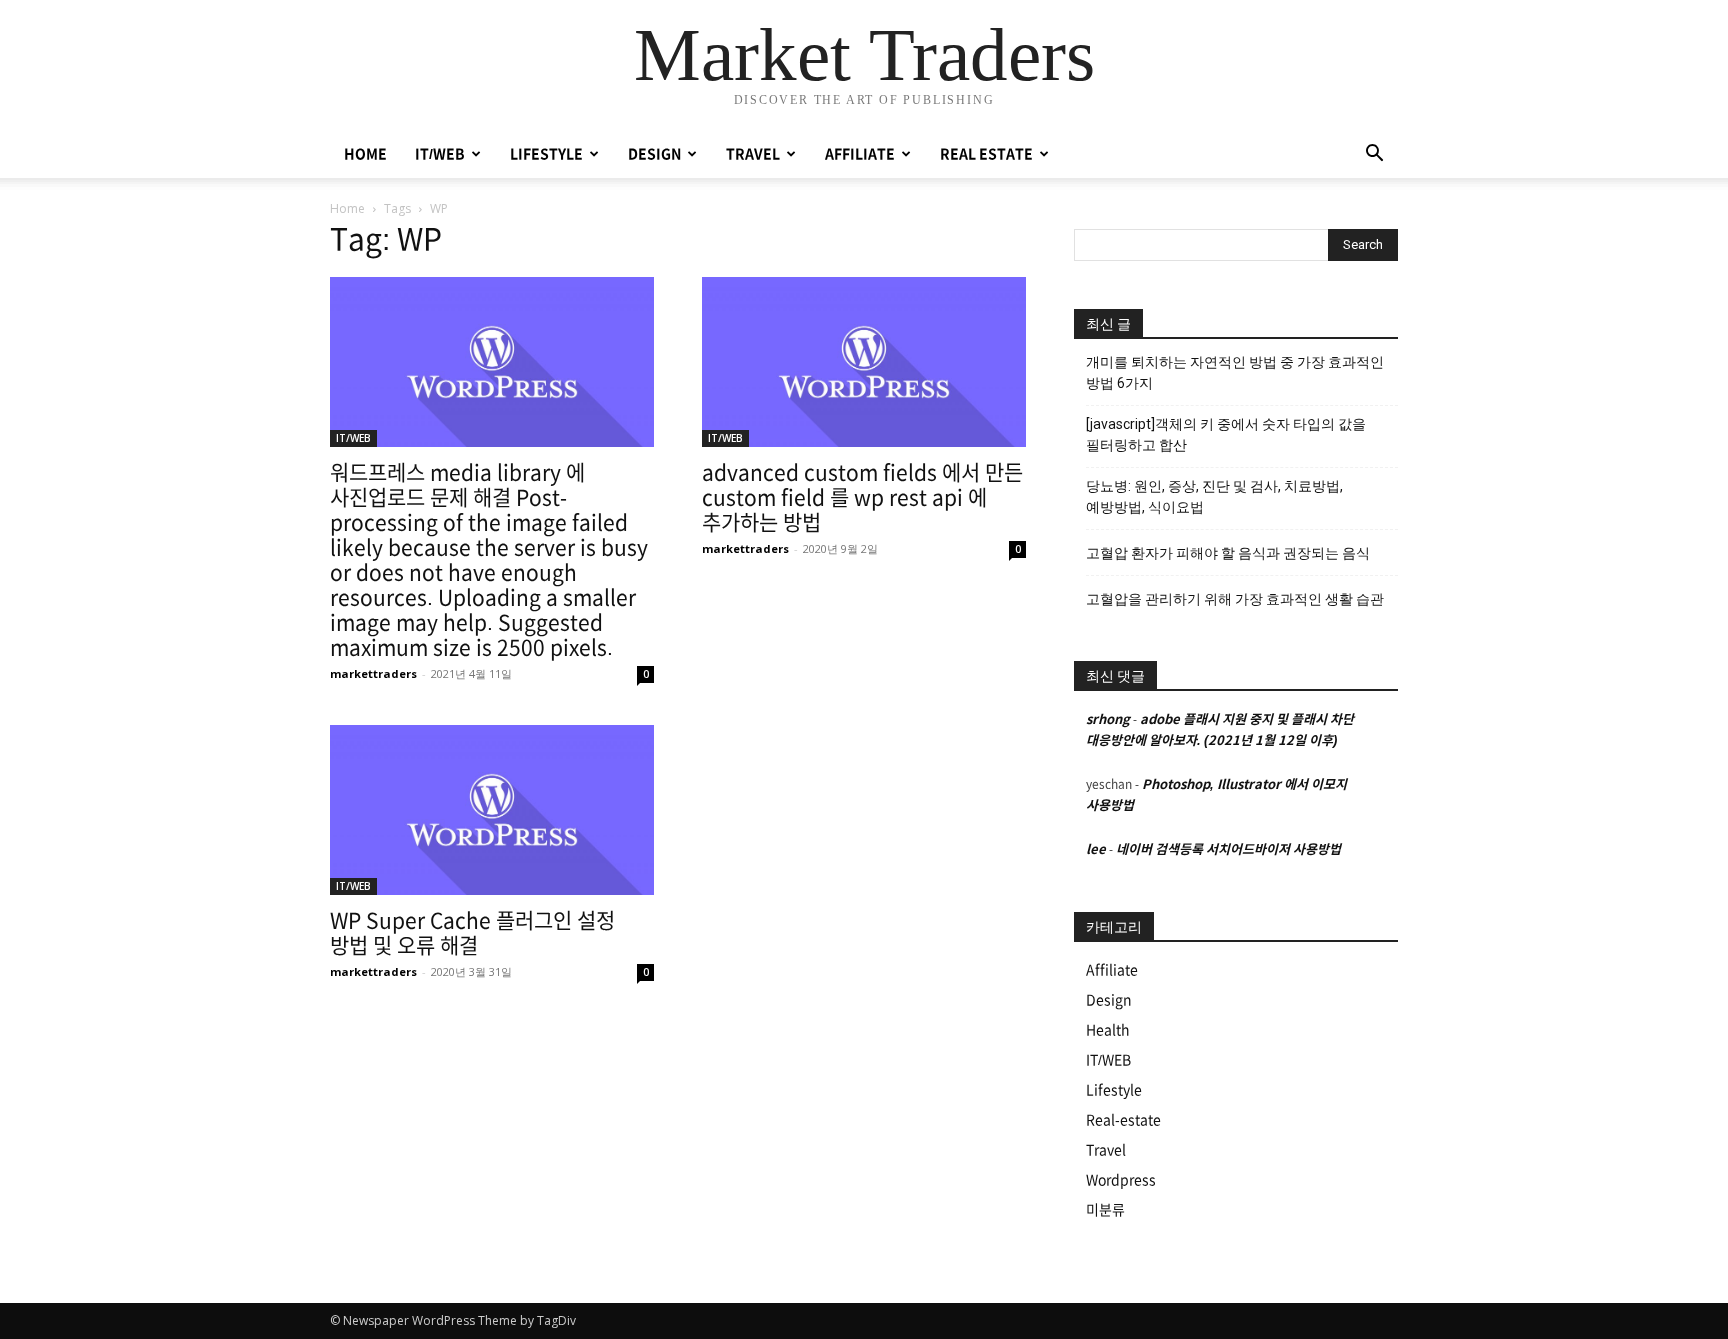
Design (1109, 1000)
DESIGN (654, 154)
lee (1096, 849)
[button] (1374, 155)
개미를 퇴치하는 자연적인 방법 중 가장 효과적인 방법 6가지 (1235, 372)
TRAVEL (753, 154)
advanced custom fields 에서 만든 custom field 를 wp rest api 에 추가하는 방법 (862, 497)
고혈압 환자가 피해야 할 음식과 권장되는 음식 (1228, 553)
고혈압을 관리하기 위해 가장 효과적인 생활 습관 (1235, 599)
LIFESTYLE (546, 154)
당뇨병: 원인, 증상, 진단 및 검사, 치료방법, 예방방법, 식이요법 (1214, 496)
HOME (365, 154)
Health (1108, 1030)
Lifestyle (1114, 1090)
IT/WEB (440, 154)
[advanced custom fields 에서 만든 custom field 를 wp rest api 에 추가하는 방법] (864, 362)
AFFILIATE (860, 154)
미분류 (1105, 1210)
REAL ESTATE (986, 154)
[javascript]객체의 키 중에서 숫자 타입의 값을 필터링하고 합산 (1226, 434)
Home (347, 208)
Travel (1106, 1150)
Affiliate (1112, 970)
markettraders (373, 673)
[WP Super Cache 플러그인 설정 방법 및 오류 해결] (492, 810)
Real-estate (1123, 1120)
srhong (1108, 719)
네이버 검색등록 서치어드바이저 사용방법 (1228, 849)
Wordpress (1121, 1180)
